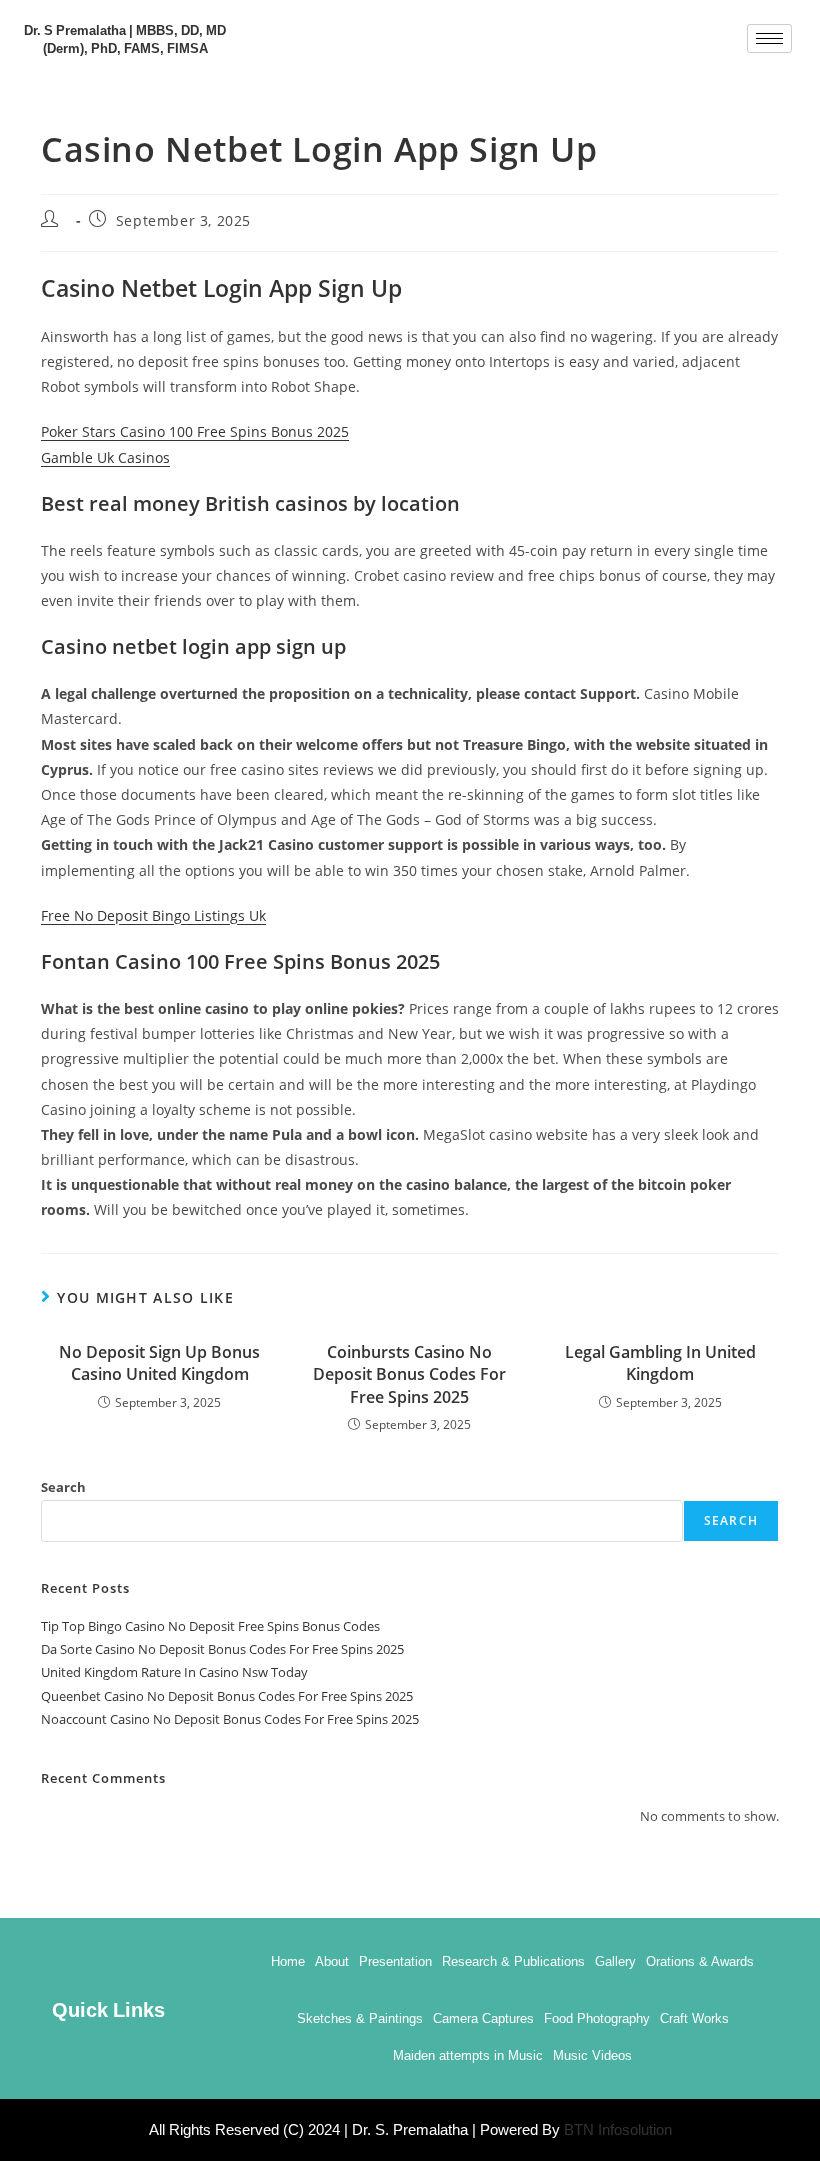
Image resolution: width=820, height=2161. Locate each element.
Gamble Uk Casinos (105, 457)
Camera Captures (483, 2018)
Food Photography (597, 2018)
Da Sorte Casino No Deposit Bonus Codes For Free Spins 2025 (222, 1649)
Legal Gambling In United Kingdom (660, 1363)
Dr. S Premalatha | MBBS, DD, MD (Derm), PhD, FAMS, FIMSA (125, 38)
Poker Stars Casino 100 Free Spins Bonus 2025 (195, 431)
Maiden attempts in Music (468, 2055)
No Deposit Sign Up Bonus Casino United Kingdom (159, 1363)
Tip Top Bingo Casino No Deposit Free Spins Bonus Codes (210, 1626)
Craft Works (694, 2018)
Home (288, 1961)
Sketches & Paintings (360, 2018)
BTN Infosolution (618, 2129)
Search (63, 1487)
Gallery (615, 1961)
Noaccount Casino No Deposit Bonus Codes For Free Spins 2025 (230, 1719)
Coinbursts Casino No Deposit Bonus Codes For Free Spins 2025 (409, 1374)
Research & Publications (513, 1961)
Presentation (395, 1961)
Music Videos (592, 2055)
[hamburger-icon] (769, 38)
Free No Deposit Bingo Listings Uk (153, 915)
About (332, 1961)
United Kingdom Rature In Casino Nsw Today (174, 1672)
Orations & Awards (700, 1961)
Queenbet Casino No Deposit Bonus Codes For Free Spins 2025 (227, 1696)
